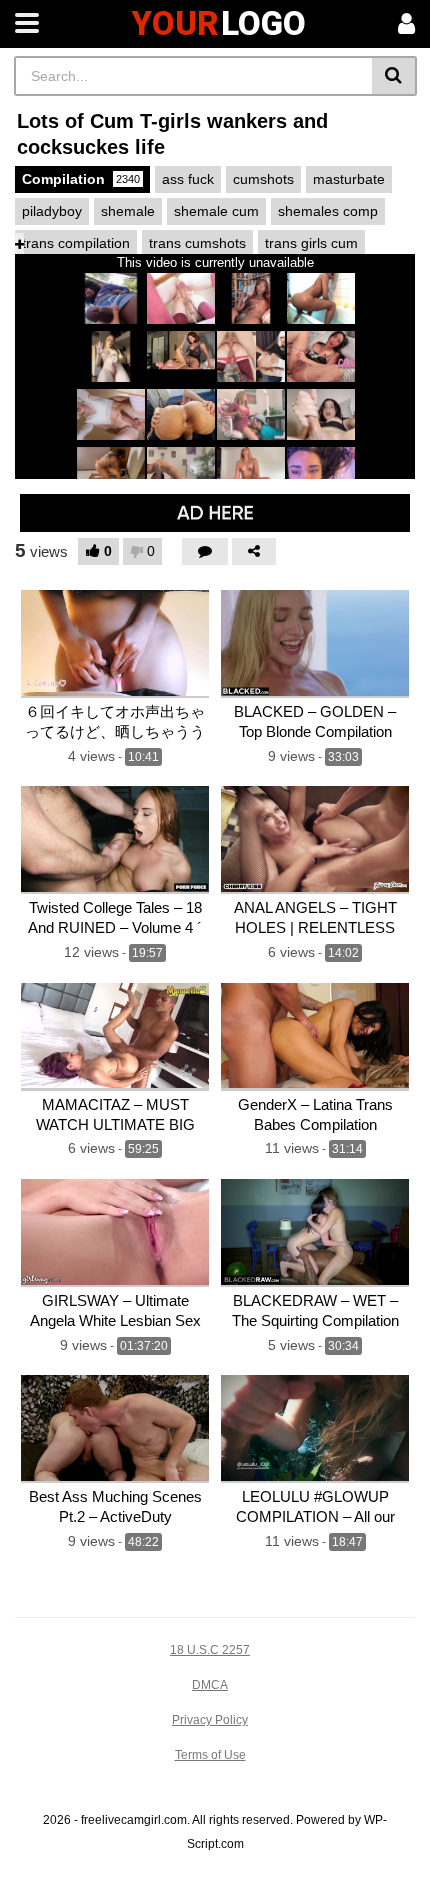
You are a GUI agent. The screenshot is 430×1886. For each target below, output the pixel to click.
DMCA (210, 1685)
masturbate (349, 179)
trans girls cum (311, 243)
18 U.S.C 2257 (210, 1650)
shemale (128, 211)
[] (394, 76)
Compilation (81, 179)
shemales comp (328, 211)
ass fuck (188, 179)
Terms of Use (210, 1755)
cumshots (263, 179)
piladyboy (52, 211)
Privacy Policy (210, 1720)
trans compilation (76, 243)
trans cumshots (197, 243)
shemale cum (216, 211)
